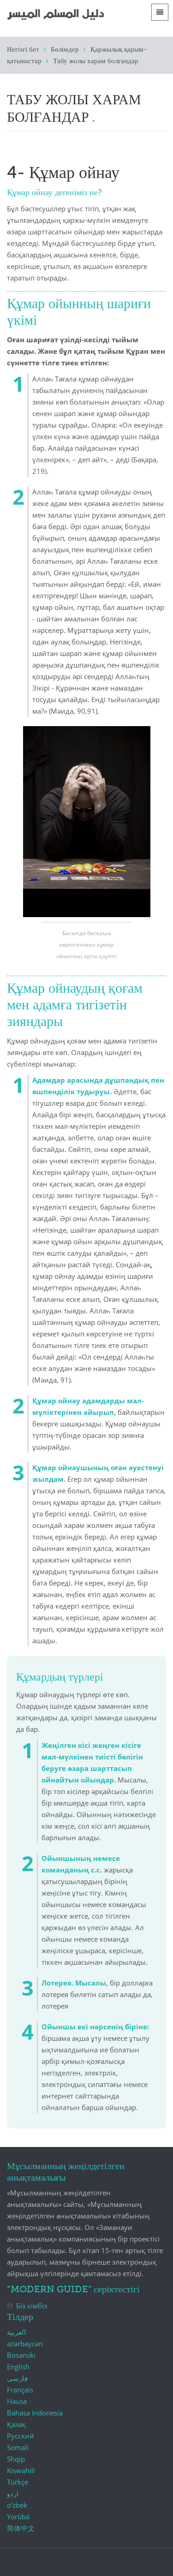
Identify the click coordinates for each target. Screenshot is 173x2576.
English (18, 2367)
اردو (13, 2493)
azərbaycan (25, 2343)
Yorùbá (18, 2516)
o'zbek (17, 2505)
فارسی (17, 2378)
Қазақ (16, 2424)
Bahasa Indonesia (35, 2413)
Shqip (16, 2459)
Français (20, 2390)
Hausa (17, 2401)
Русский (21, 2436)
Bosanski (21, 2355)
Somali (18, 2447)
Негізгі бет (23, 50)
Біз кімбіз (32, 2306)
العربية (16, 2332)
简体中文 (21, 2528)
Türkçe (18, 2482)
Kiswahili (21, 2470)
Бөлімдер (65, 50)
